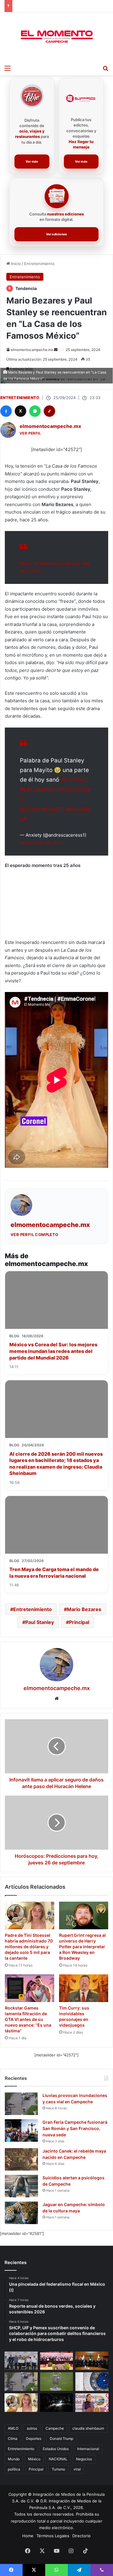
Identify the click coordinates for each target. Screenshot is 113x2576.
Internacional (88, 2449)
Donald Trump (61, 2439)
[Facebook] (6, 411)
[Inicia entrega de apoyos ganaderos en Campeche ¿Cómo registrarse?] (21, 2361)
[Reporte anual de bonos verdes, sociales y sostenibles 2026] (57, 2361)
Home (28, 2536)
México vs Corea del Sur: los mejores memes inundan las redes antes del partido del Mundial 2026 (53, 1351)
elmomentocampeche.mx (32, 350)
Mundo (14, 2459)
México (34, 2459)
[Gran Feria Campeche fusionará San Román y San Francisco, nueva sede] (21, 2130)
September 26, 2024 (42, 842)
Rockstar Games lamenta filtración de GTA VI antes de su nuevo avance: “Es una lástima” (28, 2019)
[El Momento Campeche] (57, 37)
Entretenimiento (39, 264)
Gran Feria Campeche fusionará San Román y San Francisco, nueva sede (75, 2128)
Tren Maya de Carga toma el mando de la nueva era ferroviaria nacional (54, 1573)
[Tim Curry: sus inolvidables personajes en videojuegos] (84, 1988)
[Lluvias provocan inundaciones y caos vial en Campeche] (21, 2104)
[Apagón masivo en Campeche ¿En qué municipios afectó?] (57, 2403)
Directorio (82, 2536)
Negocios (84, 2459)
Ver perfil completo (35, 1235)
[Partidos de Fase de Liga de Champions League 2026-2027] (57, 2382)
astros (32, 2428)
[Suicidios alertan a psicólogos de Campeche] (21, 2186)
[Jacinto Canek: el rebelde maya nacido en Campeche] (21, 2159)
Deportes (34, 2439)
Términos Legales (53, 2536)
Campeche (55, 2428)
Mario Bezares (84, 1609)
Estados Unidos (56, 2449)
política (14, 2469)
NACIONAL (58, 2459)
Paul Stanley (40, 1622)
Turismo (58, 2469)
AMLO (13, 2428)
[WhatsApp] (35, 411)
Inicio (15, 264)
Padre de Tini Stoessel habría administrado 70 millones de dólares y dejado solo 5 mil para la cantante (29, 1947)
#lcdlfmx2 (74, 780)
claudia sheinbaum (88, 2428)
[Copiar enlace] (49, 411)
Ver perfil (30, 433)
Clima (13, 2439)
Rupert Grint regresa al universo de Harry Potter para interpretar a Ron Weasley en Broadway (82, 1947)
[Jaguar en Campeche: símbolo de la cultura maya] (21, 2213)
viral (77, 2469)
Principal (79, 1622)
